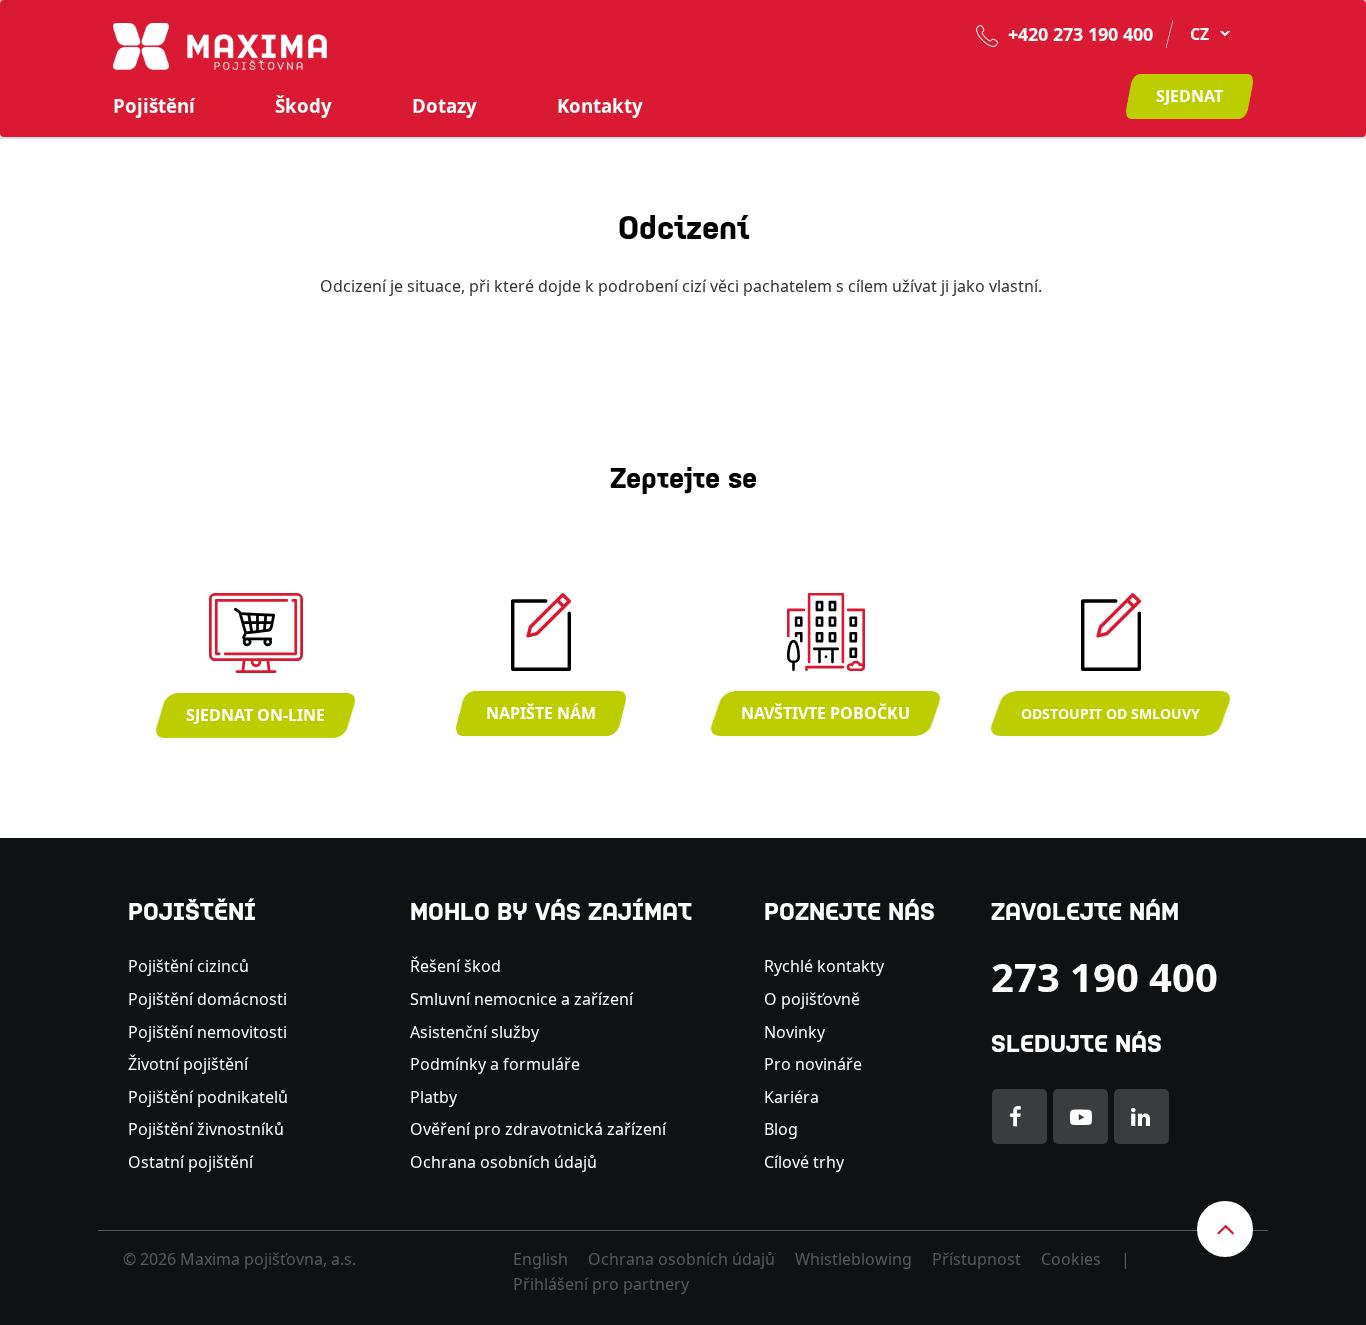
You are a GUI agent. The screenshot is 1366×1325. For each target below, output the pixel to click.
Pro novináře (813, 1064)
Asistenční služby (474, 1032)
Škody (303, 106)
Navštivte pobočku (825, 713)
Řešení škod (455, 966)
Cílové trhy (804, 1162)
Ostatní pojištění (190, 1162)
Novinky (794, 1032)
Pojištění (154, 106)
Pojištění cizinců (188, 966)
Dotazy (444, 106)
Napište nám (541, 713)
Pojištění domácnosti (207, 999)
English (540, 1259)
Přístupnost (976, 1259)
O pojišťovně (812, 999)
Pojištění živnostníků (206, 1129)
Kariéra (791, 1097)
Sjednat (1189, 96)
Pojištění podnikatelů (208, 1097)
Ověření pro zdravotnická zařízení (538, 1129)
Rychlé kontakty (824, 966)
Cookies (1071, 1259)
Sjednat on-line (255, 715)
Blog (781, 1129)
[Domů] (220, 45)
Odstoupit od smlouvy (1110, 713)
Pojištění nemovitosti (207, 1032)
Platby (433, 1097)
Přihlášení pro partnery (601, 1284)
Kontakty (600, 106)
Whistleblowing (853, 1259)
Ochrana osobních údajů (503, 1162)
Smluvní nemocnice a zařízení (521, 999)
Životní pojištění (188, 1064)
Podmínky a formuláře (495, 1064)
